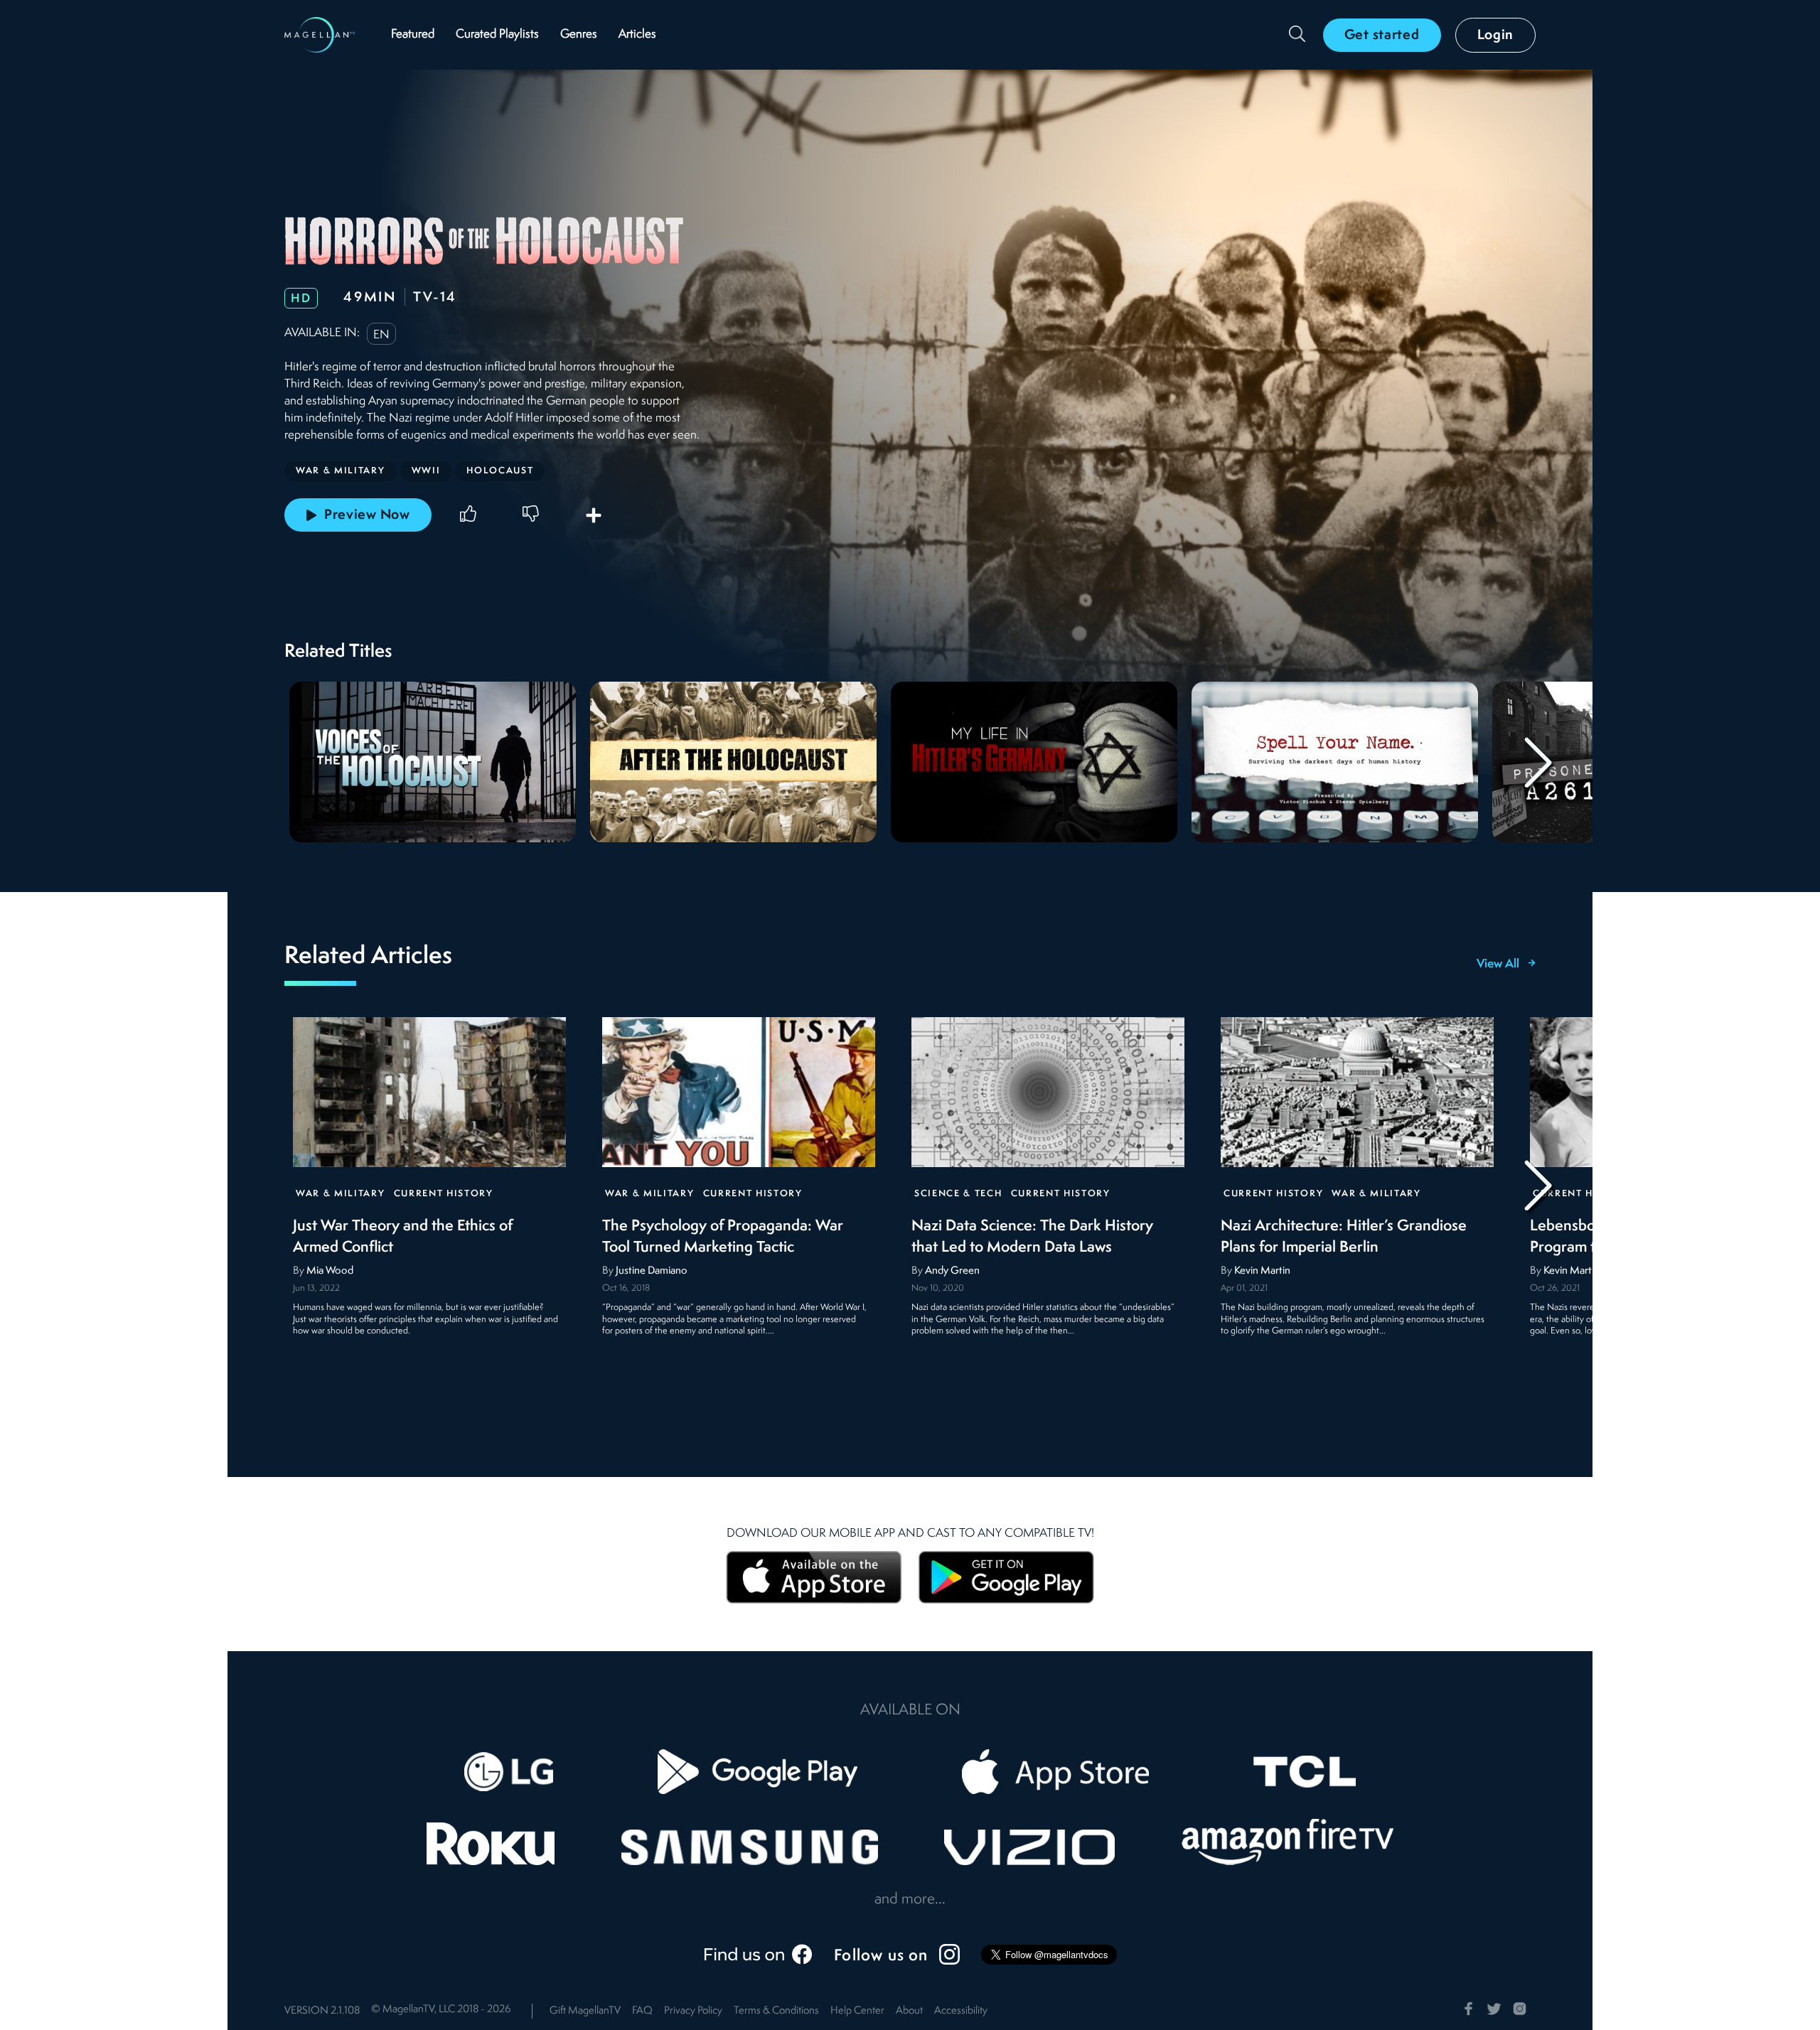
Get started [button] (1382, 36)
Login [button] (1496, 36)
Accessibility (961, 2011)
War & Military (341, 1194)
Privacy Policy (693, 2011)
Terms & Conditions (776, 2011)
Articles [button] (637, 34)
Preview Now (367, 515)
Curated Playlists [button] (497, 34)
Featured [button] (413, 34)
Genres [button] (579, 34)
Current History (444, 1194)
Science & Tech (958, 1194)
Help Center (857, 2011)
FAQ (642, 2011)
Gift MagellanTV (585, 2011)
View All (1498, 965)
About (909, 2011)
